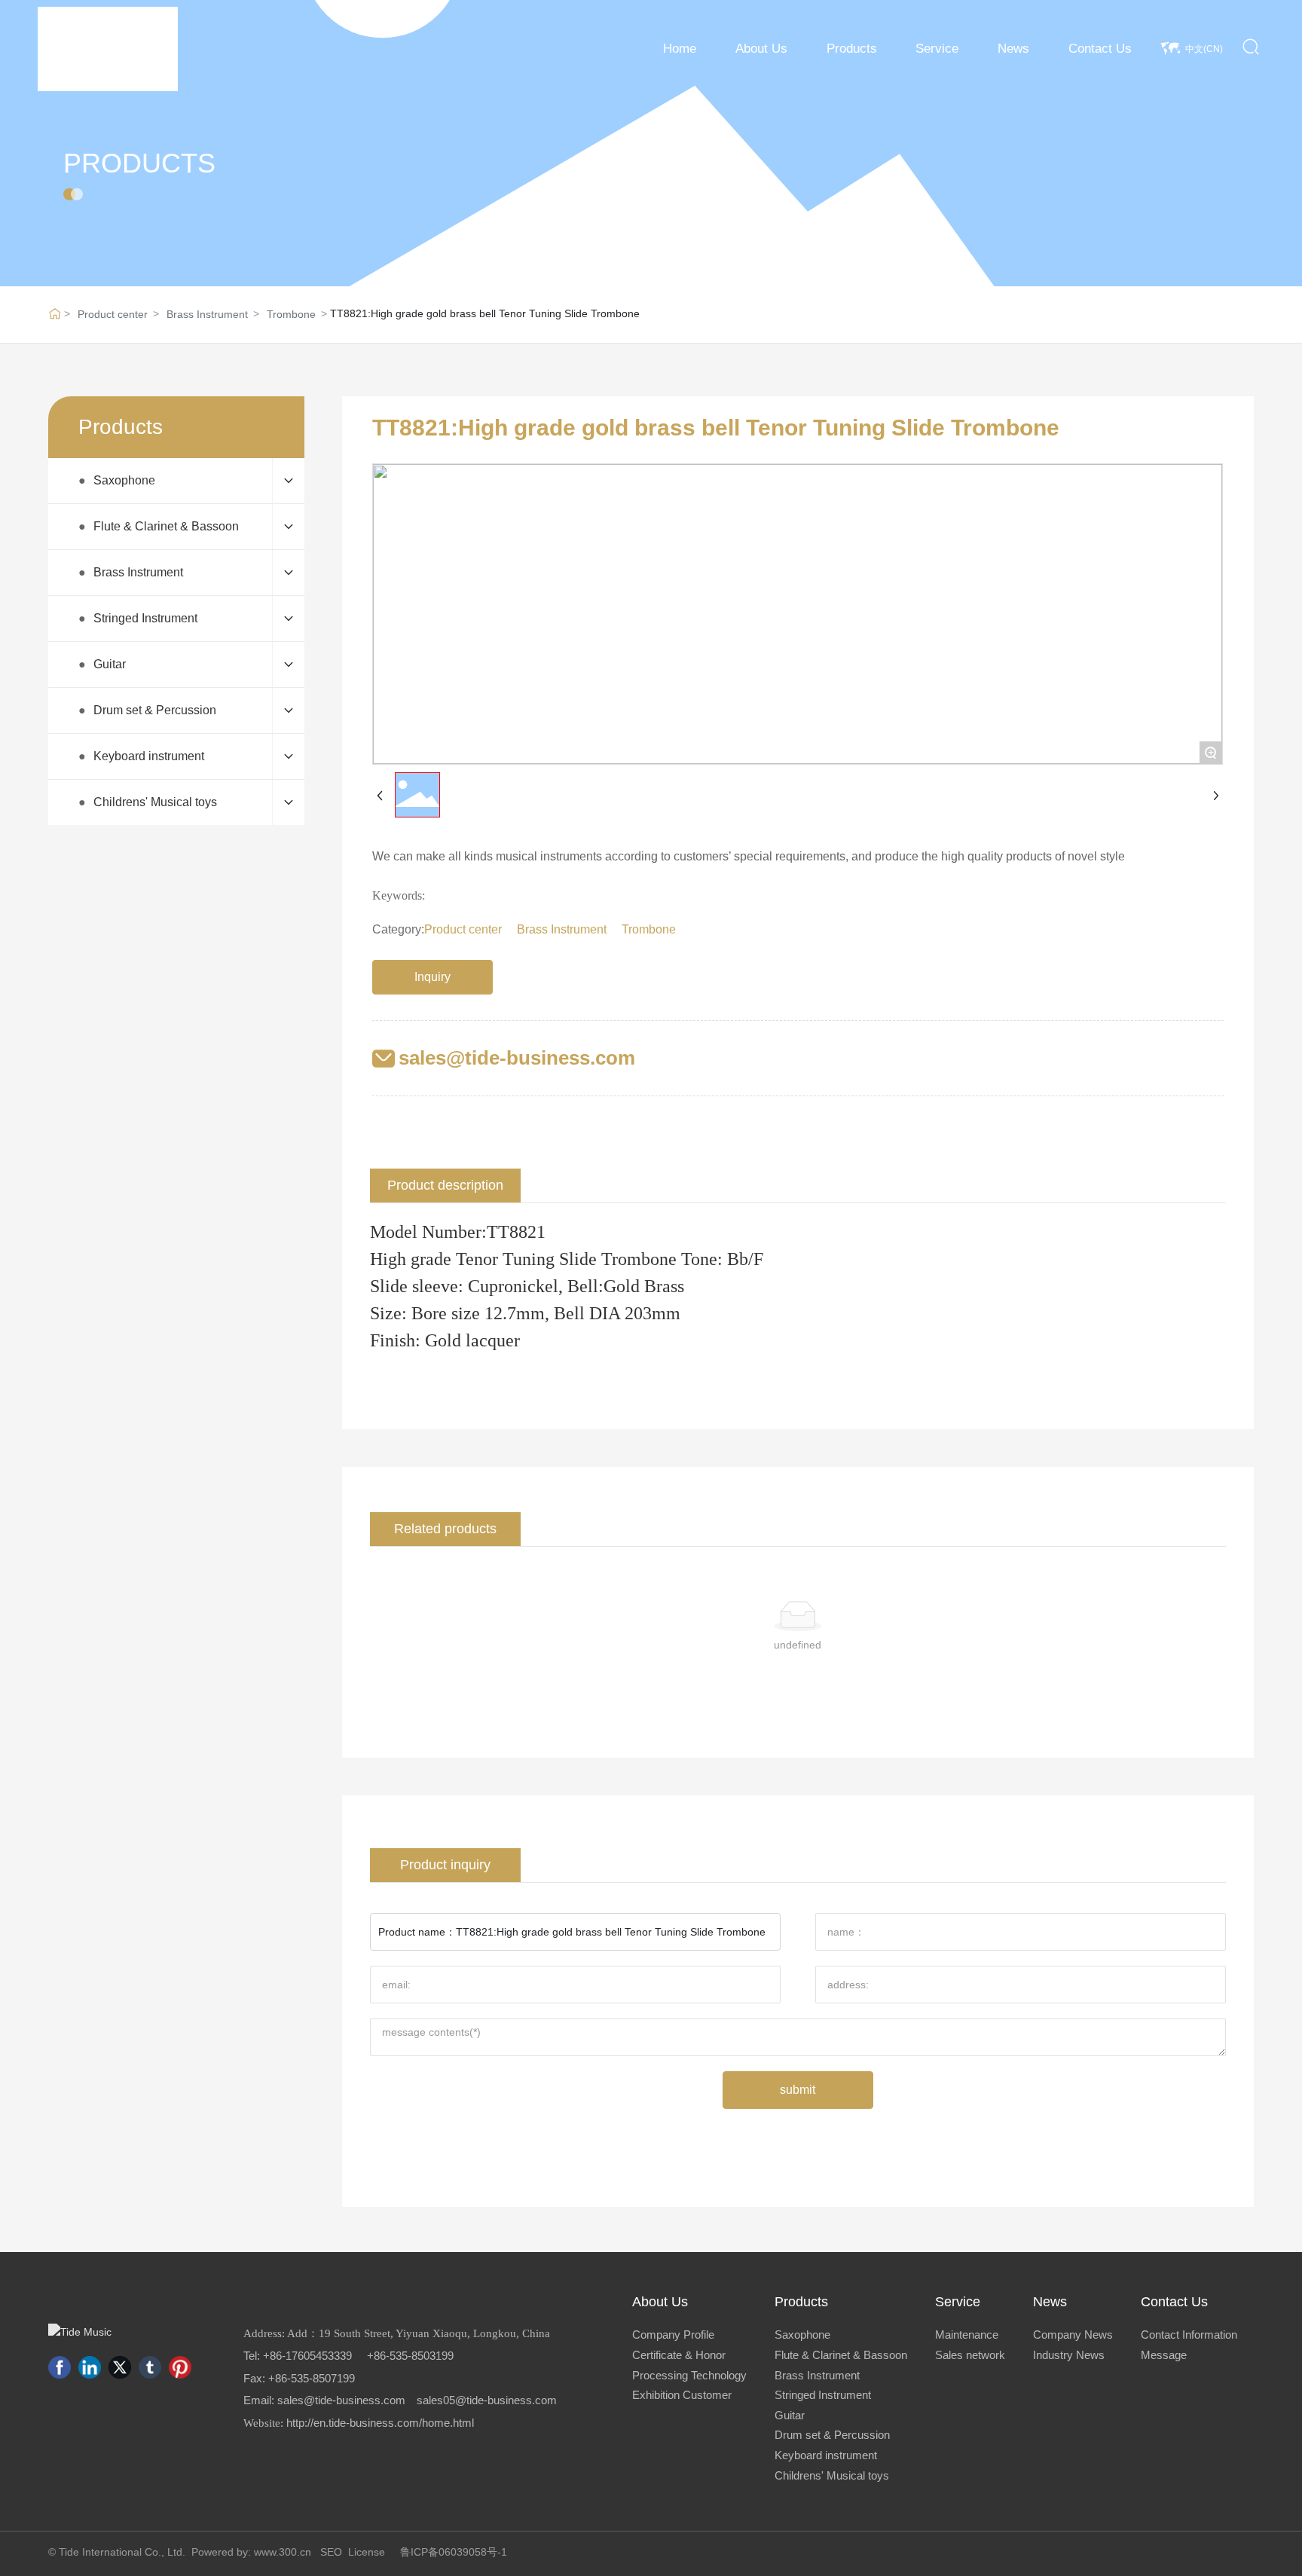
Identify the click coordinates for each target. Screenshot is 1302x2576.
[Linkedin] (90, 2367)
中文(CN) (1204, 49)
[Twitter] (120, 2367)
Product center (113, 314)
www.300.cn (283, 2552)
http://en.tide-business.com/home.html (380, 2423)
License (367, 2552)
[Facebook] (60, 2367)
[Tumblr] (150, 2367)
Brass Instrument (207, 314)
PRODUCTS (139, 163)
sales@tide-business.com (517, 1058)
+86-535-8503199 (410, 2356)
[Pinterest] (180, 2367)
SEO (331, 2552)
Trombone (291, 314)
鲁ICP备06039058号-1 (454, 2552)
